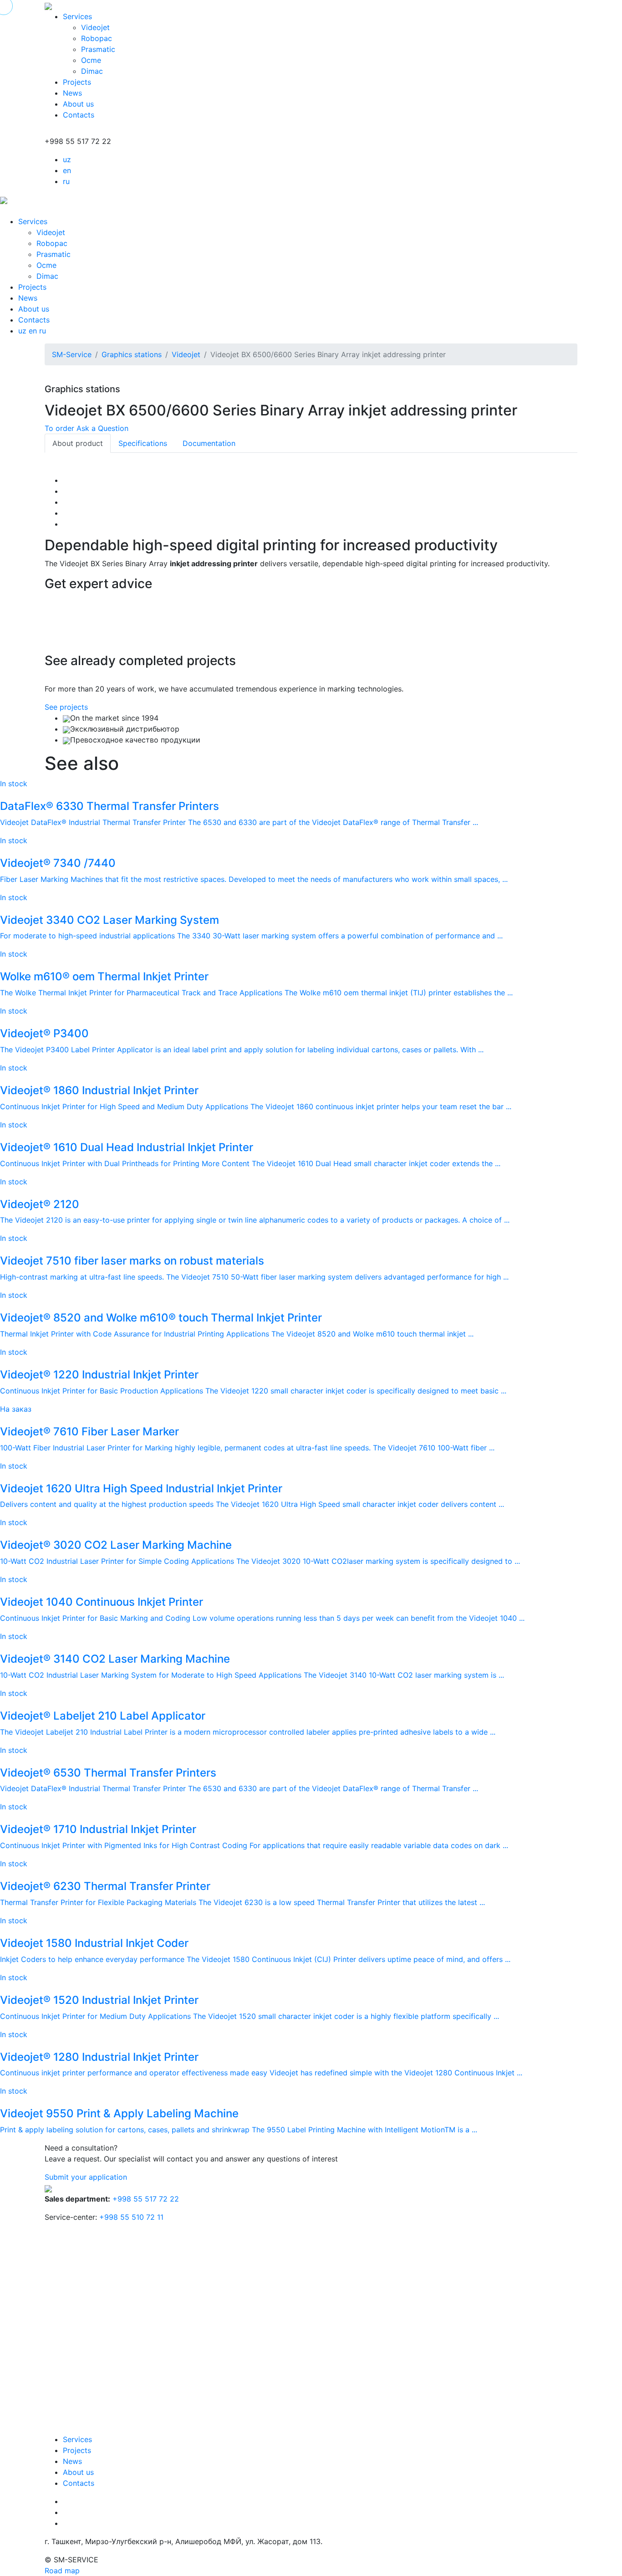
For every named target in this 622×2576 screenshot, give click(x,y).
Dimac (92, 71)
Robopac (97, 38)
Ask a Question (102, 428)
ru (66, 181)
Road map (62, 2571)
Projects (77, 82)
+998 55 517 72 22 (146, 2199)
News (72, 93)
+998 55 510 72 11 (131, 2217)
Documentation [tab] (209, 443)
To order (59, 428)
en (67, 170)
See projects (66, 707)
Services (77, 16)
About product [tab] (78, 443)
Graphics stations (132, 354)
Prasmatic (98, 49)
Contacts (79, 115)
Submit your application (86, 2177)
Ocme (91, 60)
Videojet (95, 27)
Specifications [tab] (143, 443)
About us (78, 104)
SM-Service (72, 354)
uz (67, 159)
